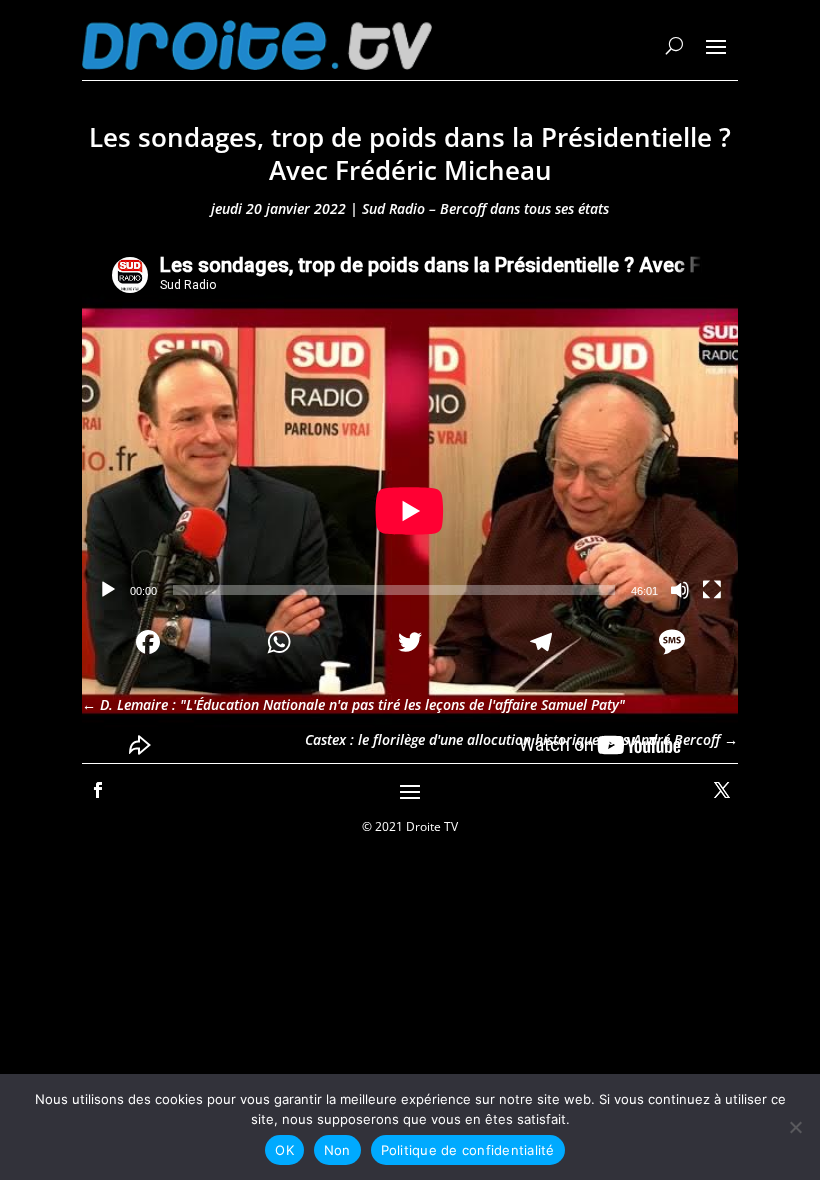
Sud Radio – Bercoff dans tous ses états (485, 208)
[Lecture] (108, 590)
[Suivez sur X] (722, 790)
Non (337, 1150)
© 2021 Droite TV (410, 826)
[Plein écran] (712, 590)
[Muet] (680, 590)
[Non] (795, 1127)
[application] (410, 425)
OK (284, 1150)
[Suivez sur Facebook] (98, 790)
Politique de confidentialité (468, 1150)
